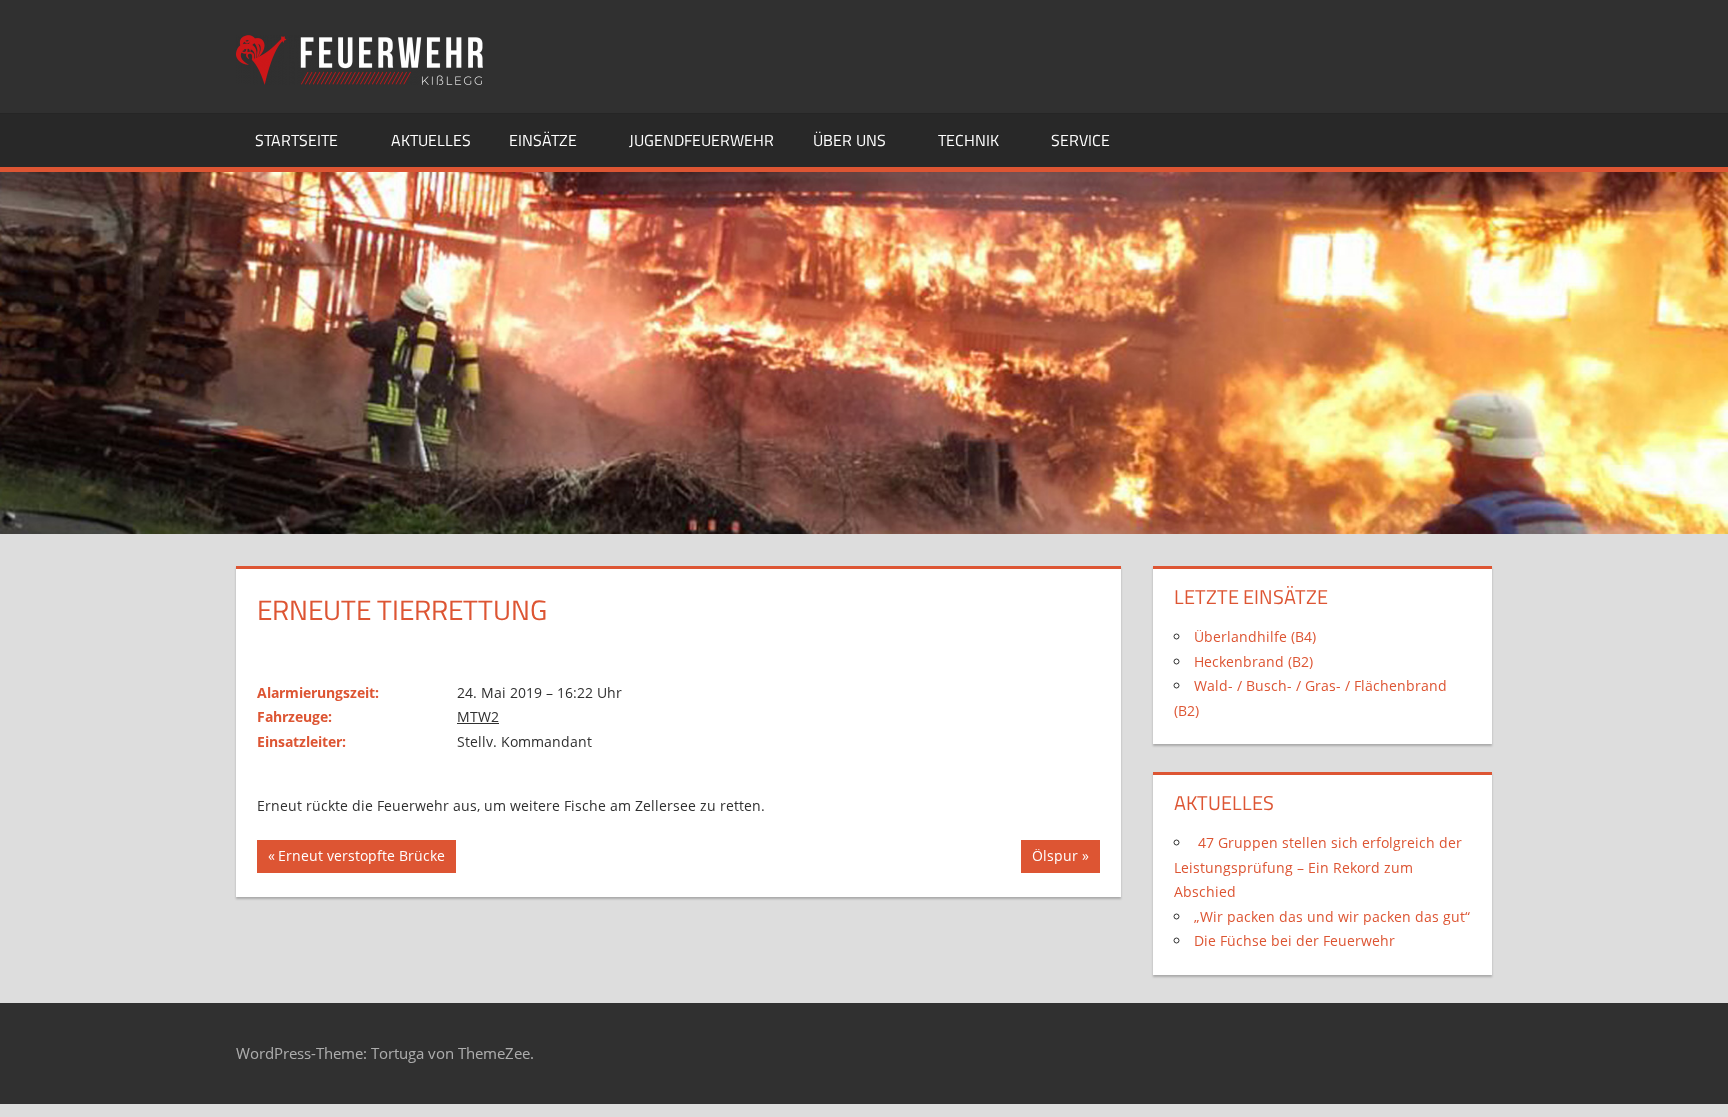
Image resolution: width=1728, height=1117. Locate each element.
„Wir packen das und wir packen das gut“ (1332, 916)
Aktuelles (431, 140)
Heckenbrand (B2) (1253, 661)
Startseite (296, 140)
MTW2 (478, 716)
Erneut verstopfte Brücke (361, 859)
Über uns (849, 140)
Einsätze (543, 140)
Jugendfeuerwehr (701, 140)
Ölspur (1061, 859)
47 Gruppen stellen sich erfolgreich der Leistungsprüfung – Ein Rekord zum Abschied (1318, 867)
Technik (968, 140)
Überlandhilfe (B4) (1255, 636)
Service (1080, 140)
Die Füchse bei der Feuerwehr (1294, 940)
